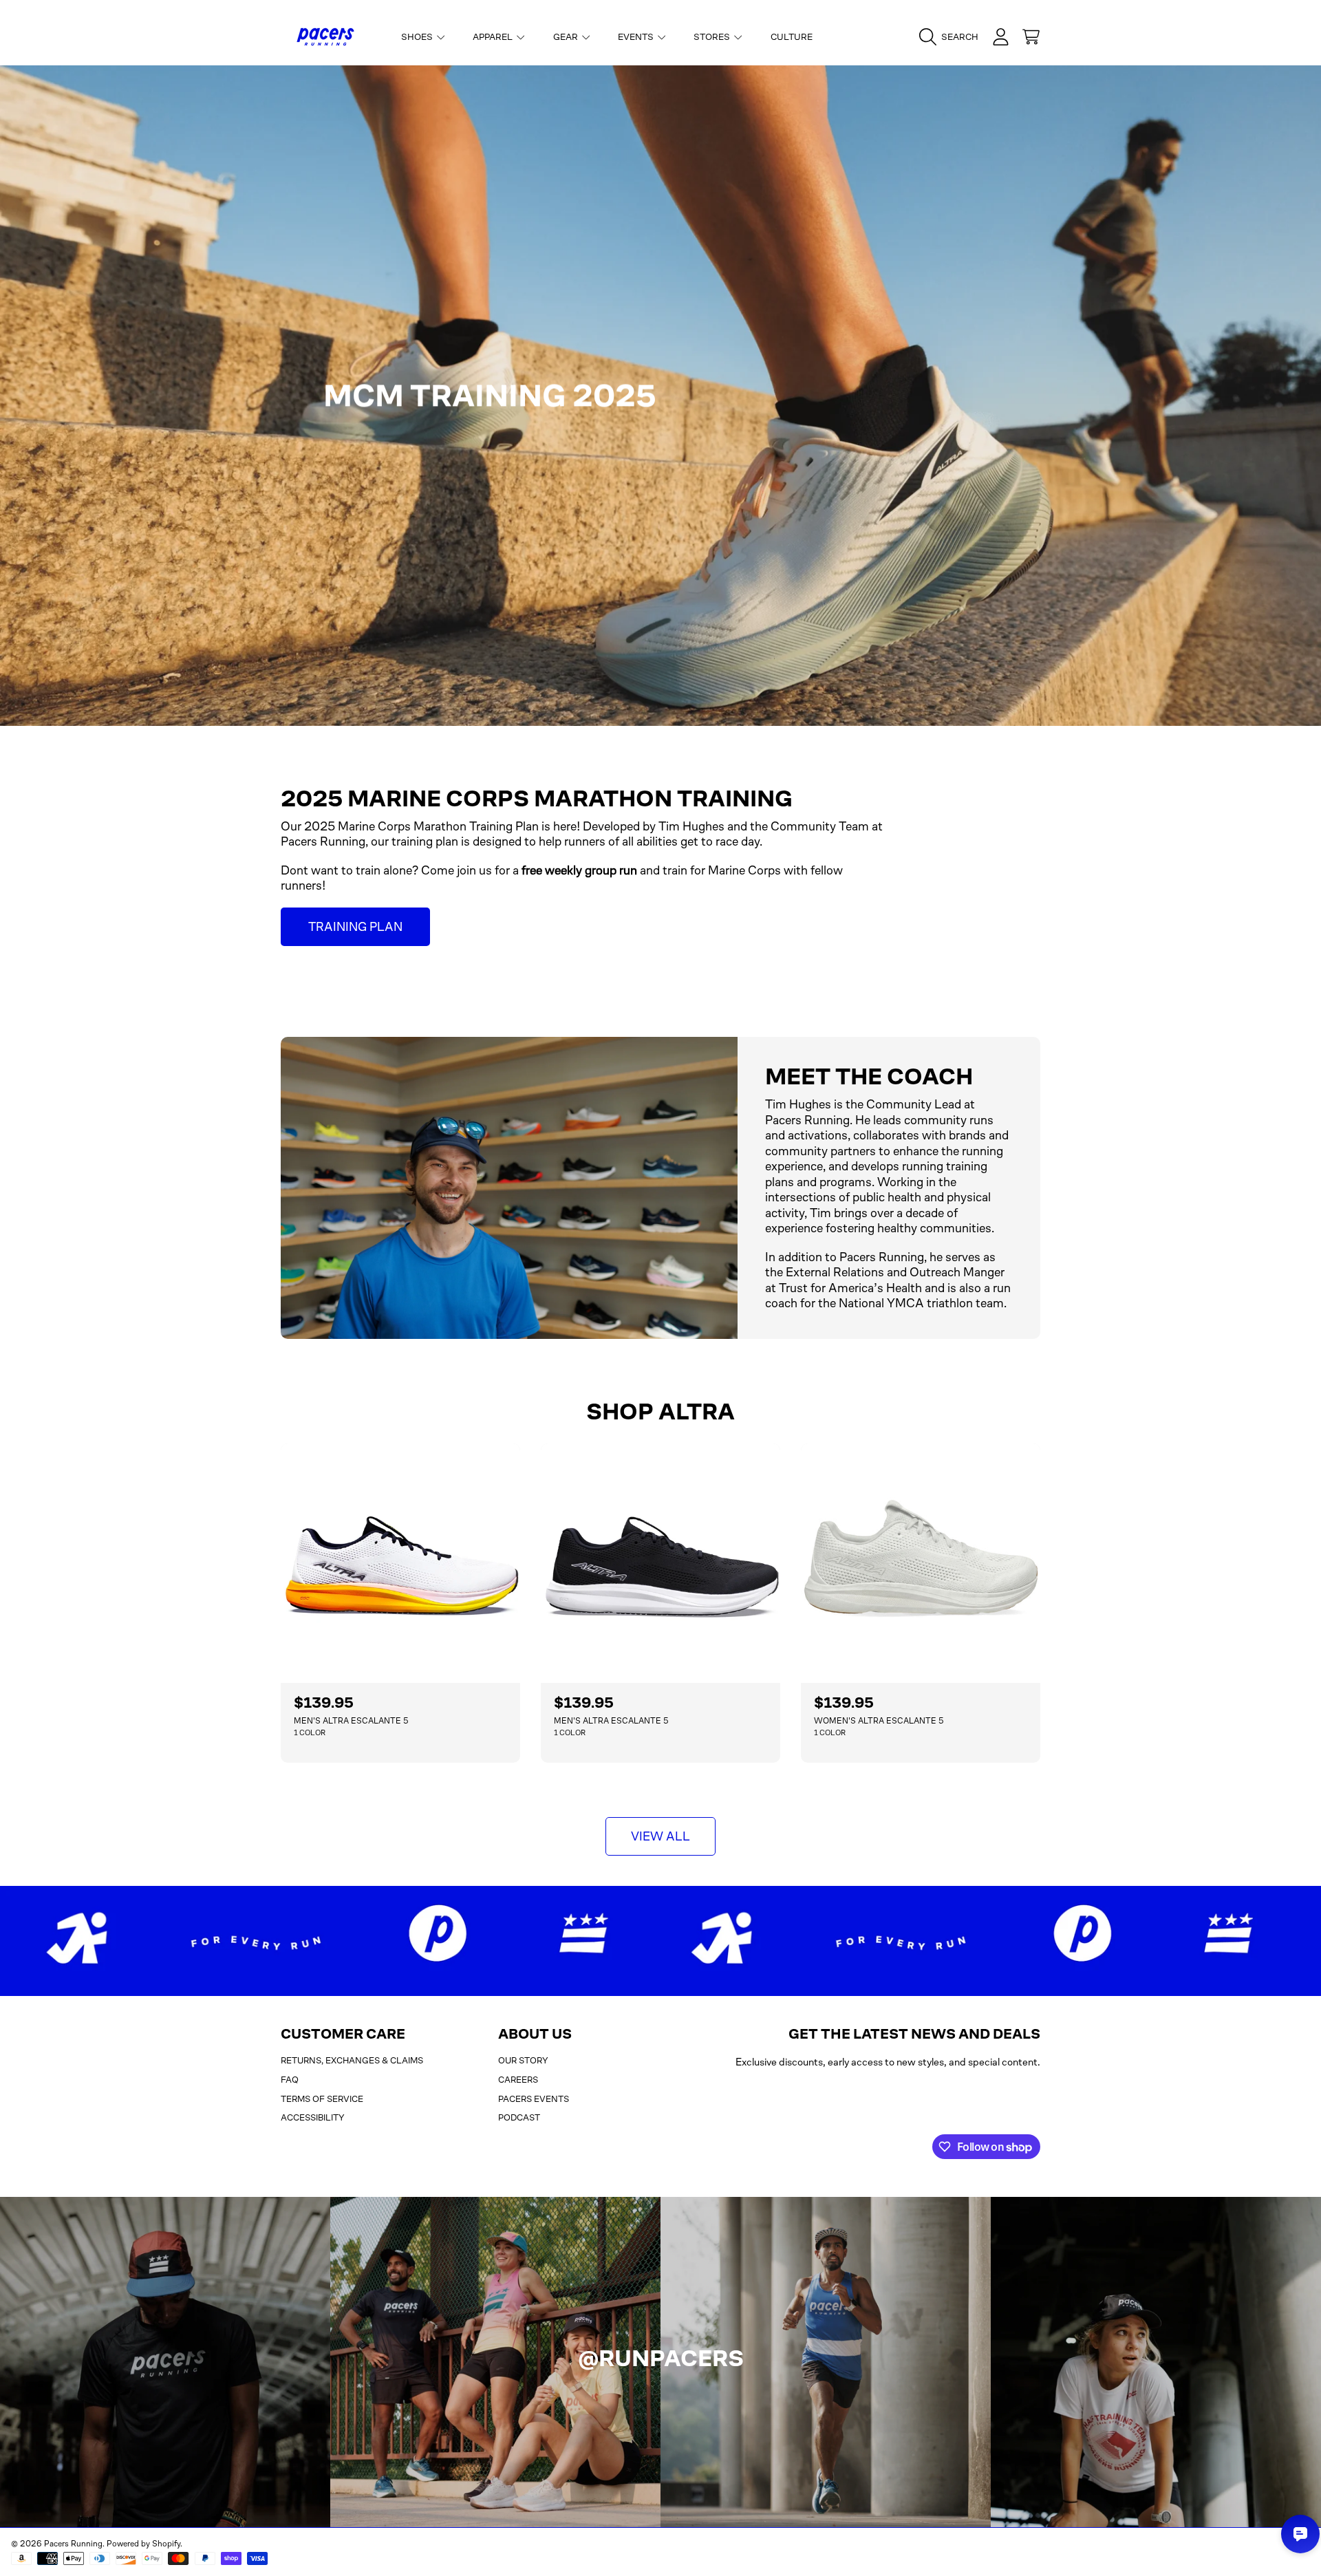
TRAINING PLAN (355, 927)
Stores (713, 37)
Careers (518, 2080)
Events (637, 37)
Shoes (418, 37)
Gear (567, 37)
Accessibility (313, 2117)
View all (660, 1836)
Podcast (519, 2117)
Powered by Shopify (143, 2544)
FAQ (290, 2080)
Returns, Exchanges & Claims (352, 2060)
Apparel (494, 37)
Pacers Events (534, 2099)
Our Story (523, 2060)
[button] (952, 37)
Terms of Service (322, 2099)
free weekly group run (579, 870)
